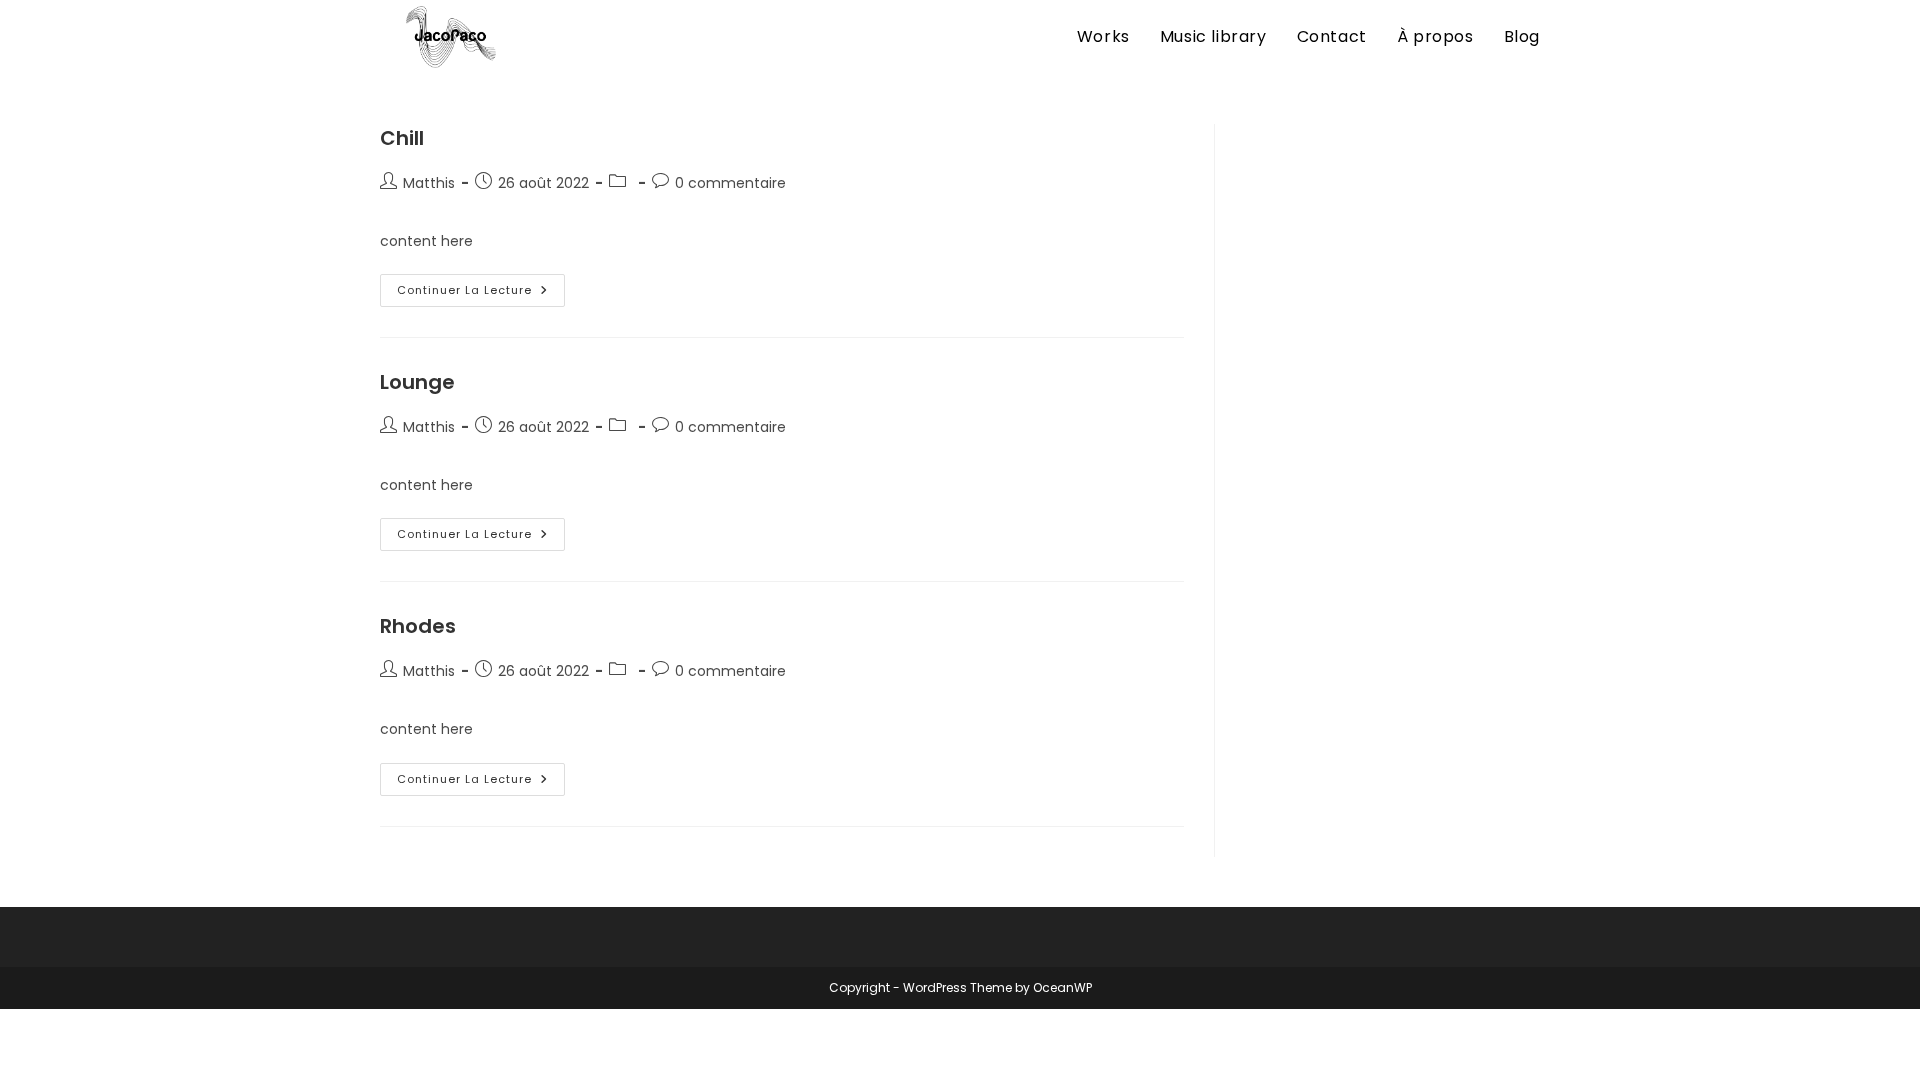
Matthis (429, 183)
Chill (402, 138)
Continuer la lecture (481, 291)
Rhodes (418, 626)
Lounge (417, 382)
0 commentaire (730, 183)
